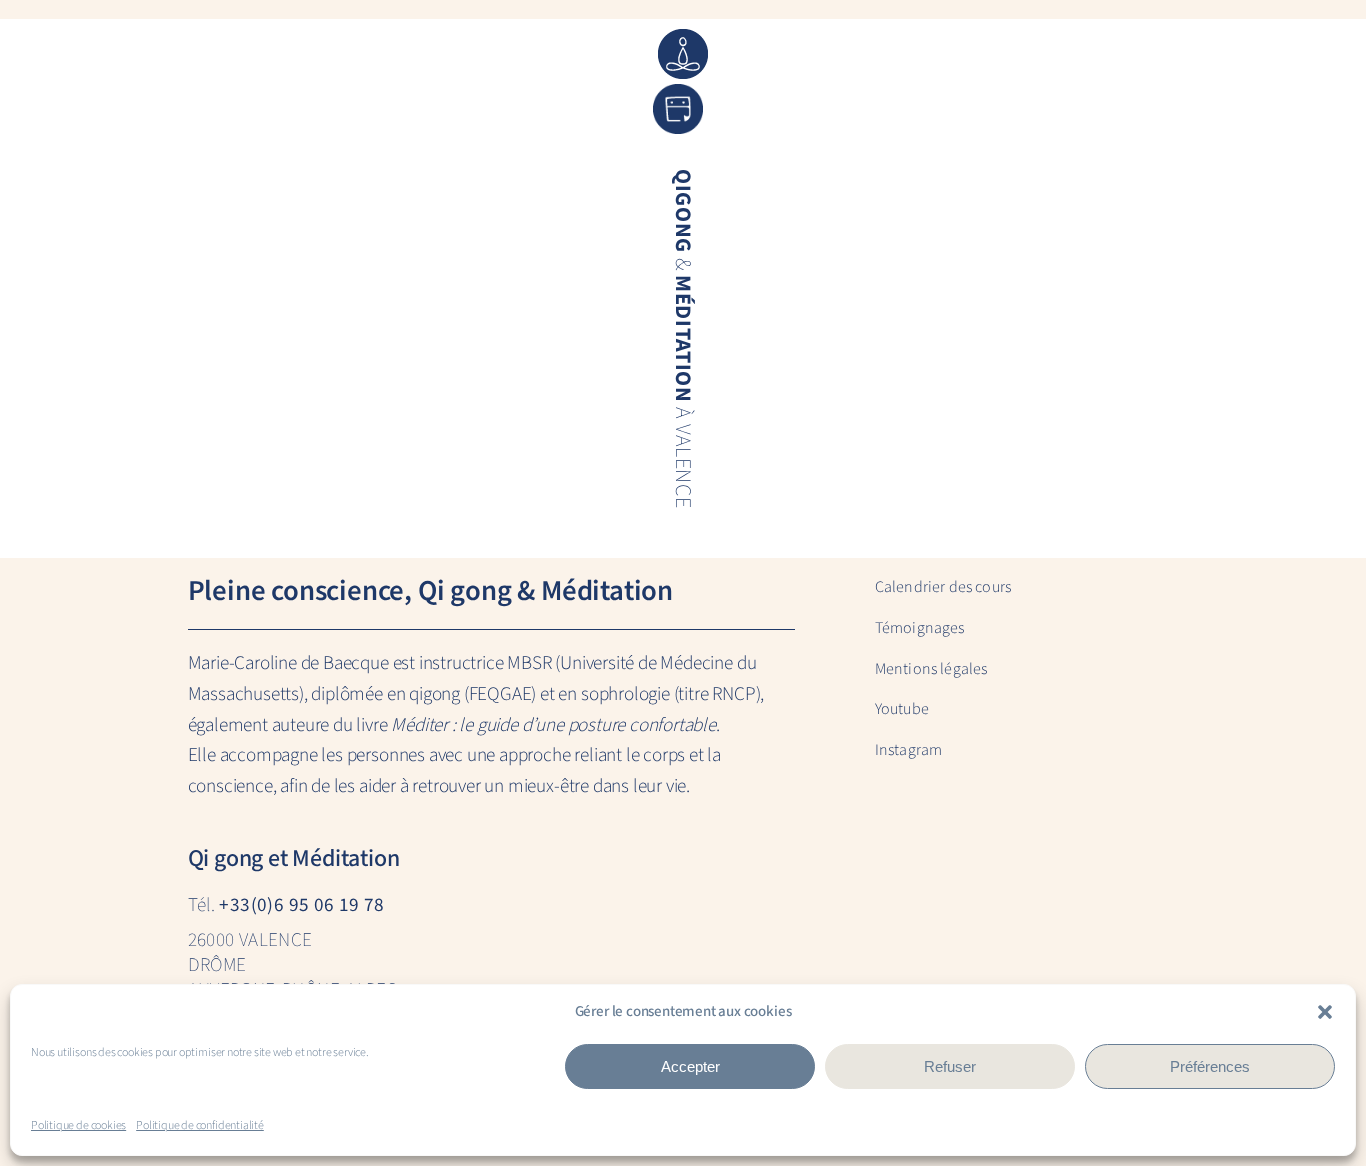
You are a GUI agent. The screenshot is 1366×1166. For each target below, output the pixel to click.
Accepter (690, 1066)
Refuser (950, 1066)
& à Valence (682, 338)
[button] (1325, 1012)
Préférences (1210, 1066)
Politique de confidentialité (200, 1125)
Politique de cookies (78, 1125)
